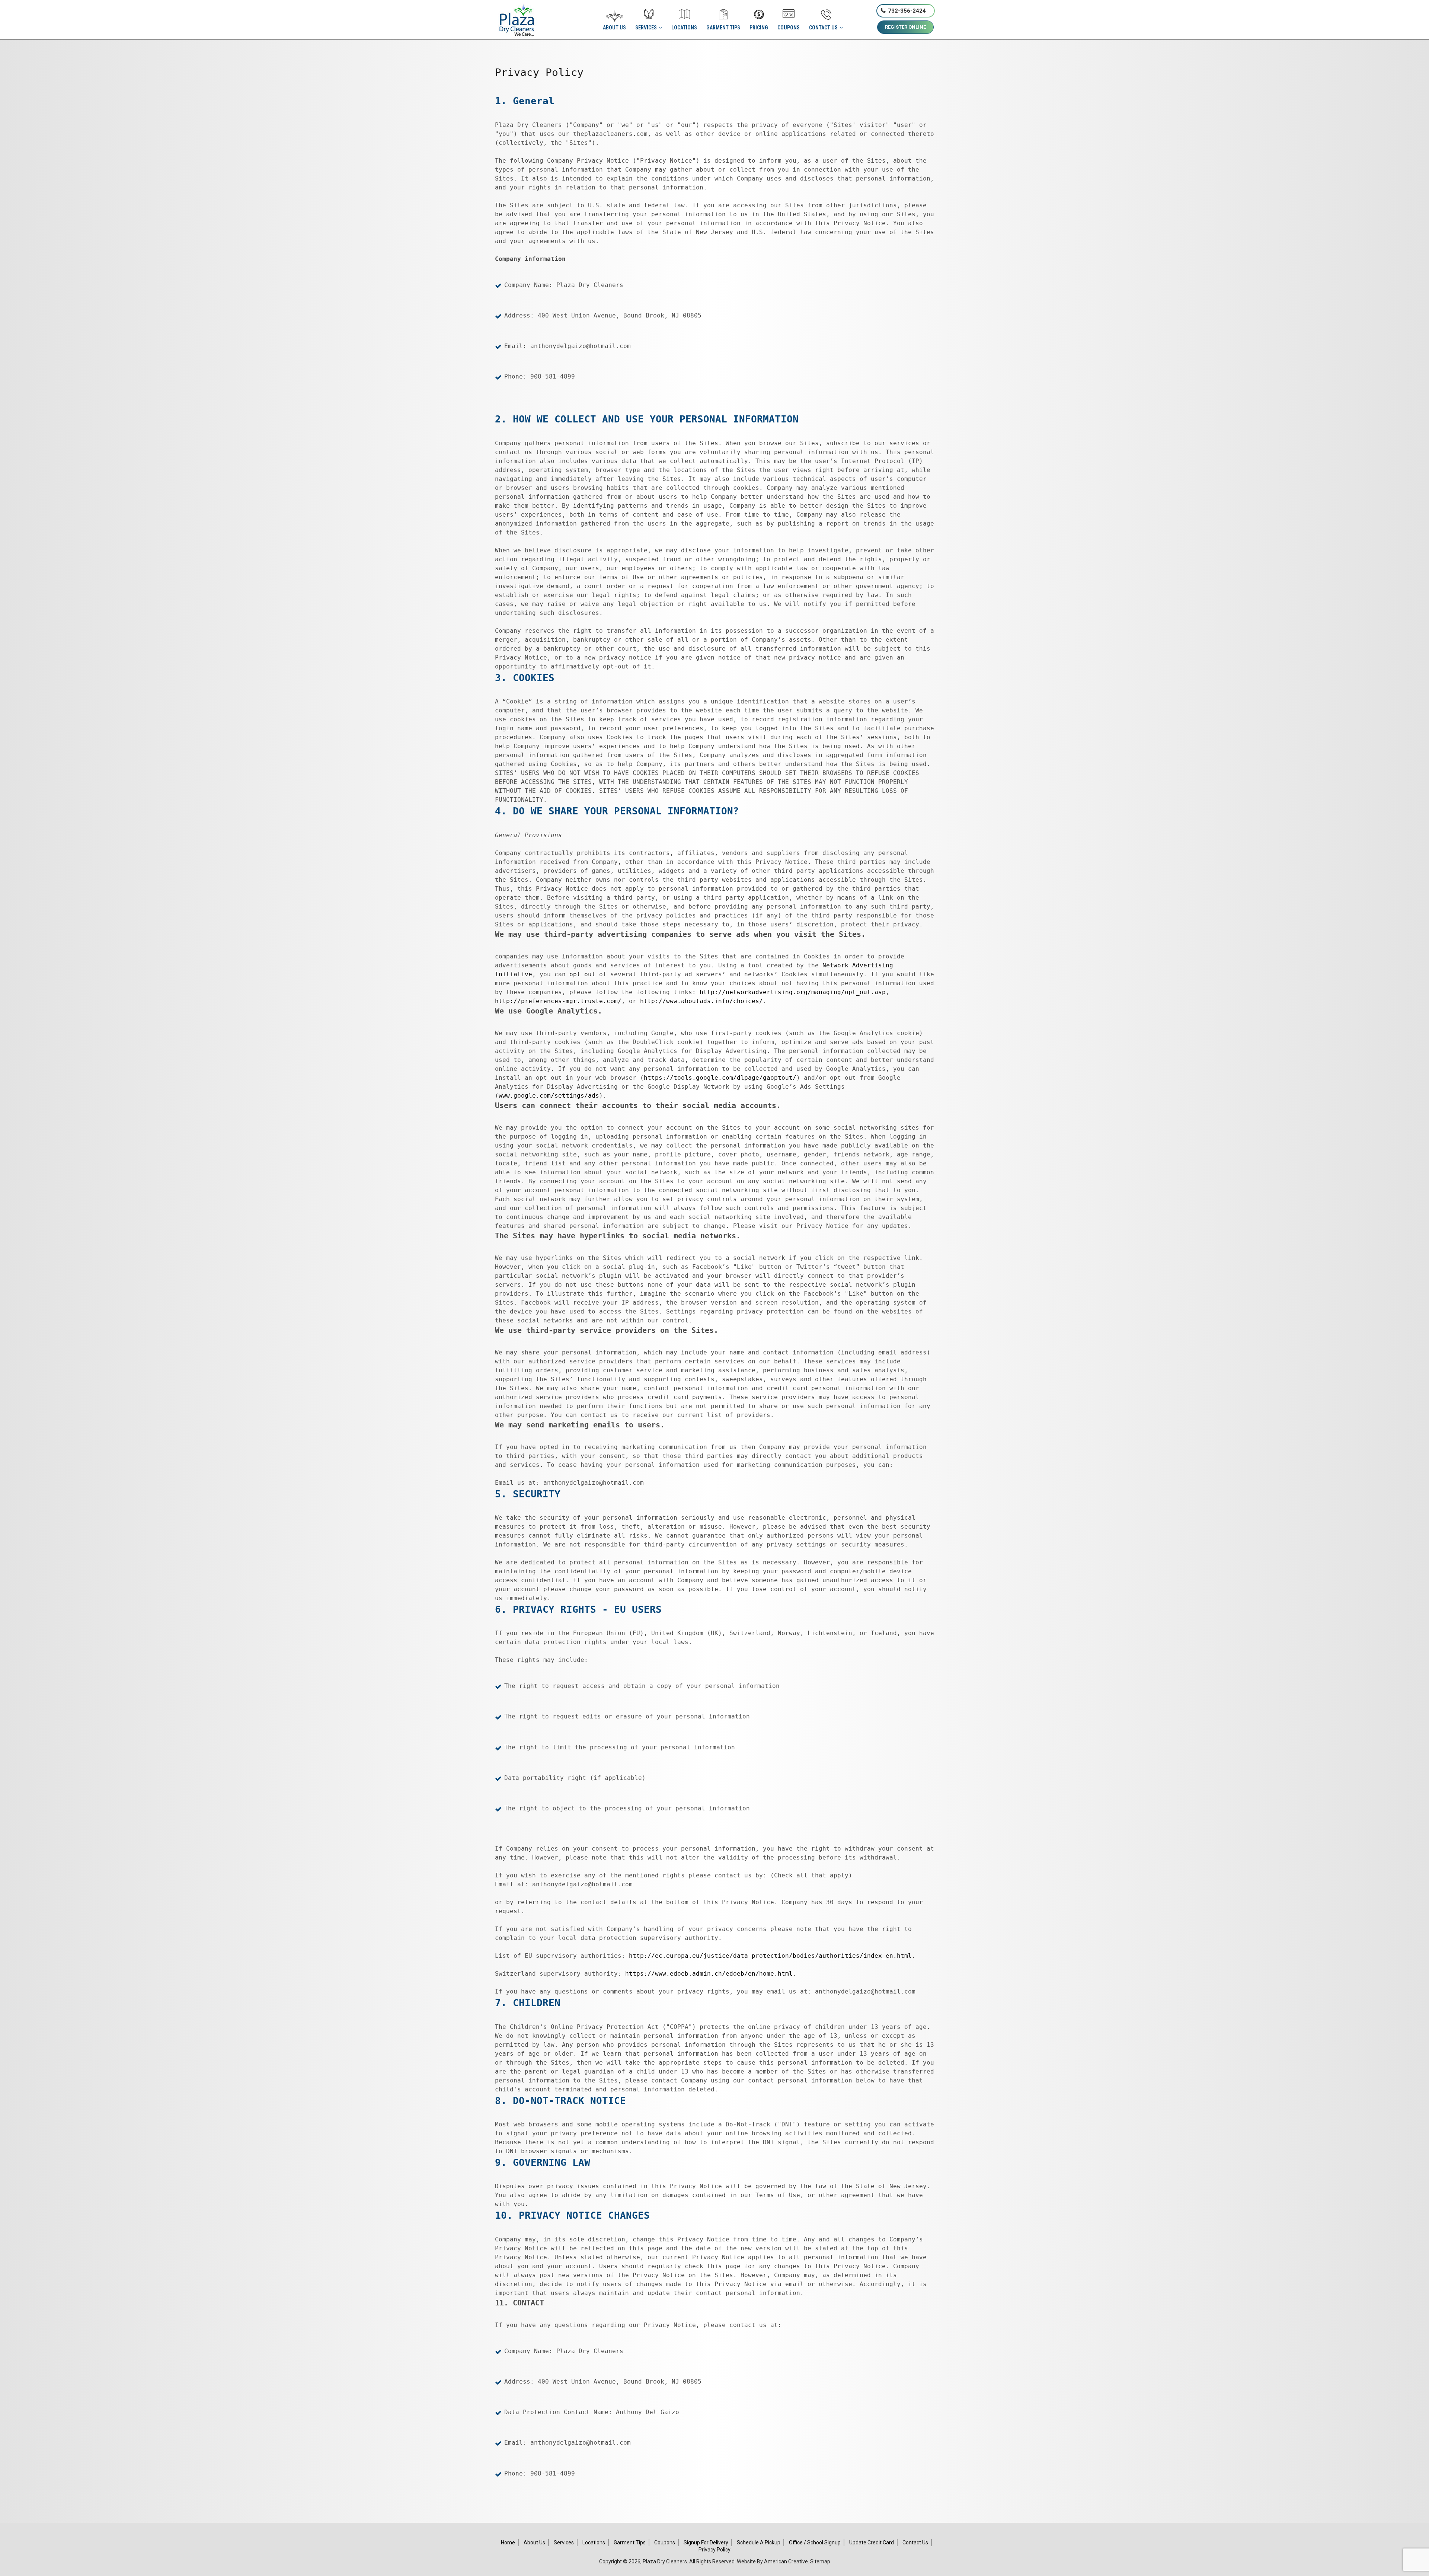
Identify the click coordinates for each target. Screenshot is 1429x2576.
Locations (594, 2543)
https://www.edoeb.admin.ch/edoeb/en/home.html (709, 1974)
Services (564, 2543)
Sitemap (820, 2561)
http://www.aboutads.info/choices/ (701, 1001)
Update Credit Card (872, 2543)
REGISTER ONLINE (905, 27)
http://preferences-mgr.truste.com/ (558, 1001)
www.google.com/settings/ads (549, 1096)
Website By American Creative (772, 2561)
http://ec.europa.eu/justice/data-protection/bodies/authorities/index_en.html (770, 1956)
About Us (534, 2543)
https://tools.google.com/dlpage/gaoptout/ (720, 1078)
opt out (582, 974)
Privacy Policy (714, 2550)
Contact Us (915, 2543)
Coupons (665, 2543)
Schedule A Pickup (759, 2543)
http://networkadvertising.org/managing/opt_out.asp (793, 992)
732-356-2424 (907, 11)
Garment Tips (630, 2543)
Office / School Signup (815, 2543)
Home (508, 2543)
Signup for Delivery (706, 2543)
